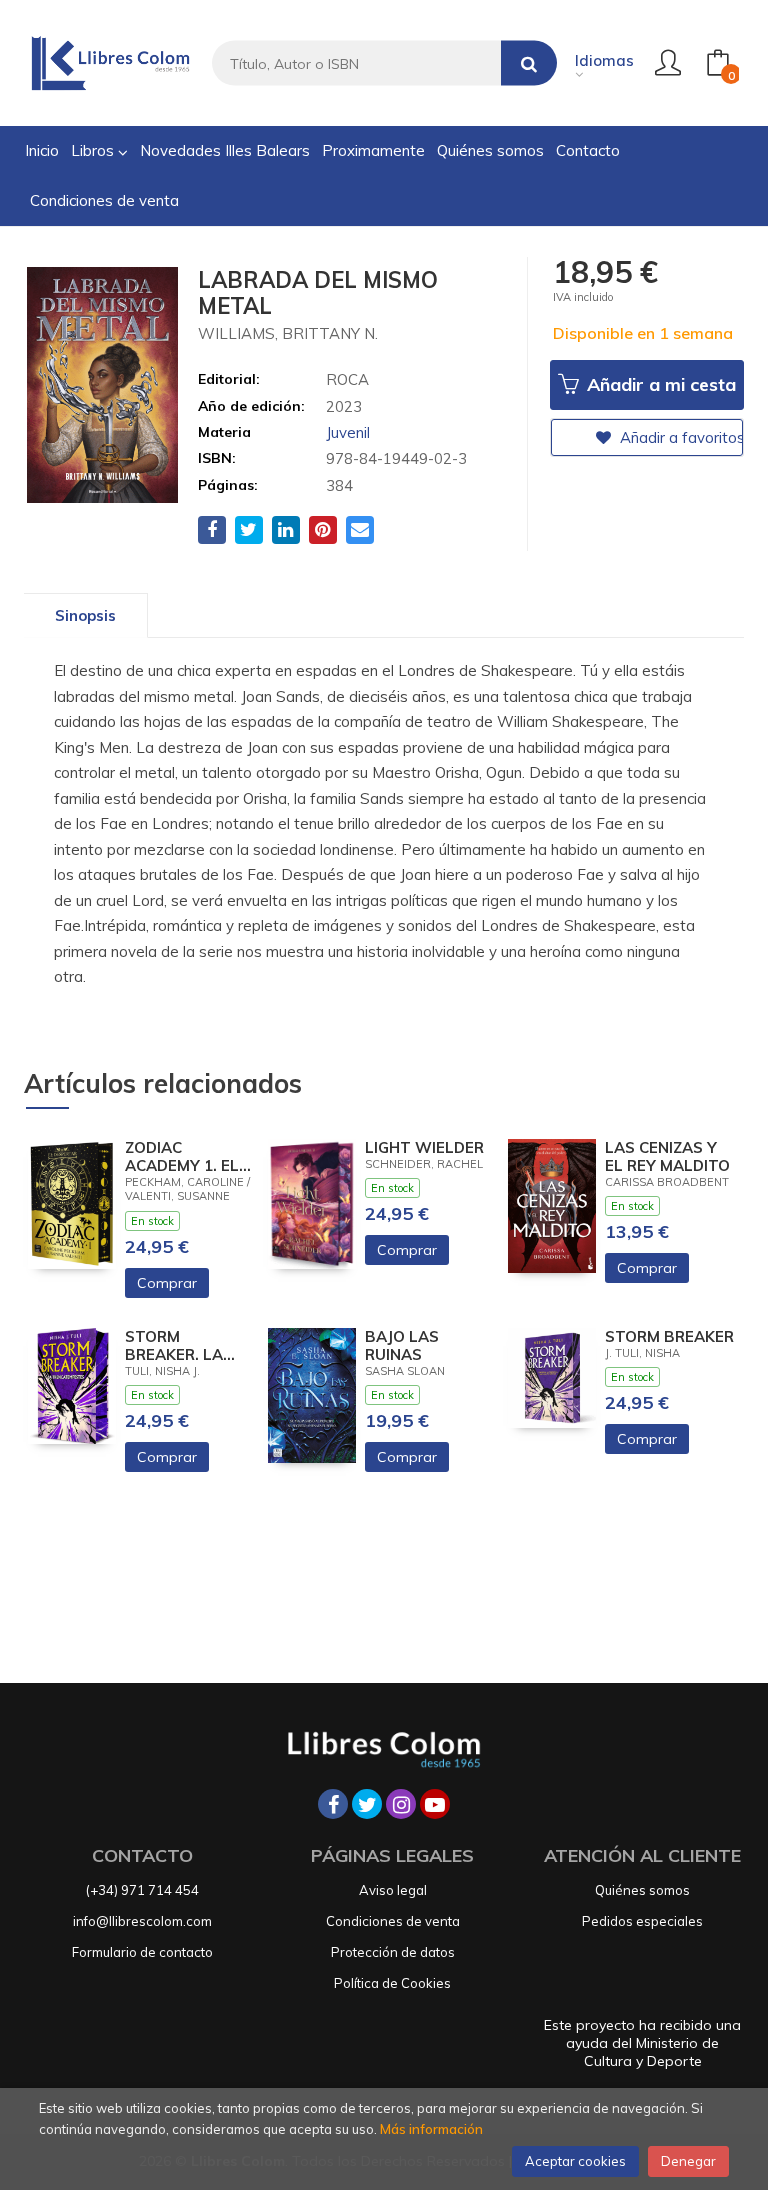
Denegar (688, 2161)
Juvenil (348, 432)
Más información (431, 2129)
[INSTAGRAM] (401, 1804)
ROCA (347, 379)
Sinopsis (85, 615)
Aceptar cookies (575, 2161)
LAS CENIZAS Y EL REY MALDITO (667, 1157)
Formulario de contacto (142, 1952)
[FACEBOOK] (333, 1804)
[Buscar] (529, 63)
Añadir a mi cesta (659, 384)
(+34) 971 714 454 (142, 1890)
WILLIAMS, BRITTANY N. (288, 333)
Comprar (167, 1283)
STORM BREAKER (669, 1337)
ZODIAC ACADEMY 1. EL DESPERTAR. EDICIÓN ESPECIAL (182, 1157)
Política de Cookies (392, 1983)
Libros (94, 150)
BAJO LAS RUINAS (402, 1346)
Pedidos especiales (642, 1921)
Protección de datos (393, 1952)
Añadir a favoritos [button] (679, 437)
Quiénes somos (642, 1890)
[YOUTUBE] (435, 1804)
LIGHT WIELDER (424, 1148)
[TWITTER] (367, 1804)
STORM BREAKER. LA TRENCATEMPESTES (190, 1346)
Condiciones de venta (393, 1921)
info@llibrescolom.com (142, 1921)
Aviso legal (393, 1890)
